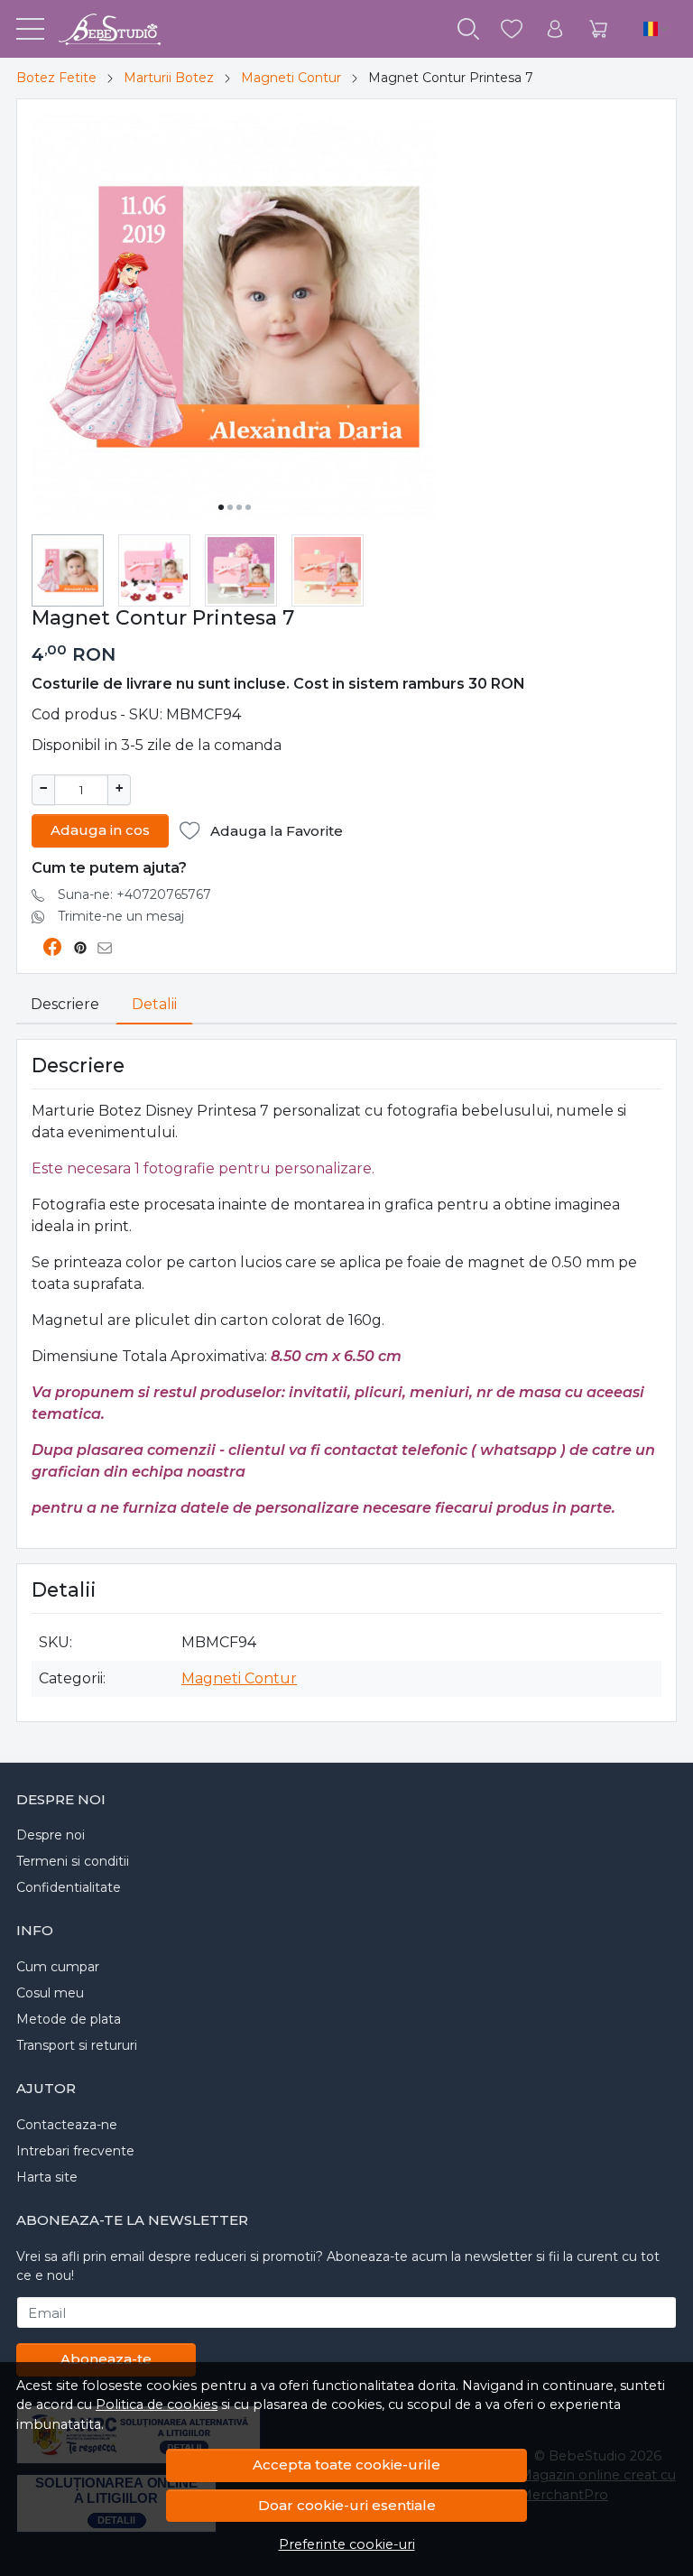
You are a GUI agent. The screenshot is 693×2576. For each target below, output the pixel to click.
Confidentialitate (69, 1887)
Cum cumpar (58, 1967)
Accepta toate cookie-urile (346, 2465)
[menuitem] (68, 570)
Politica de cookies (157, 2405)
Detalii (154, 1004)
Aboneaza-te (106, 2359)
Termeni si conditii (73, 1861)
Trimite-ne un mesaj (121, 916)
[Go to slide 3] (239, 507)
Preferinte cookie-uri (347, 2544)
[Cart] (598, 29)
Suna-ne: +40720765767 (134, 894)
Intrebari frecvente (75, 2151)
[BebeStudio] (102, 29)
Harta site (47, 2177)
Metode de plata (69, 2019)
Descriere (65, 1004)
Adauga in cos (100, 830)
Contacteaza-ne (67, 2125)
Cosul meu (50, 1993)
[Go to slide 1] (221, 507)
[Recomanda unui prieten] (110, 948)
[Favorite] (512, 29)
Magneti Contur (291, 78)
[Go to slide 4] (248, 507)
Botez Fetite (56, 78)
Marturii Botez (169, 78)
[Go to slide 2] (230, 507)
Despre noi (51, 1835)
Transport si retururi (77, 2045)
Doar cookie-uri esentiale (347, 2505)
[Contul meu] (555, 29)
